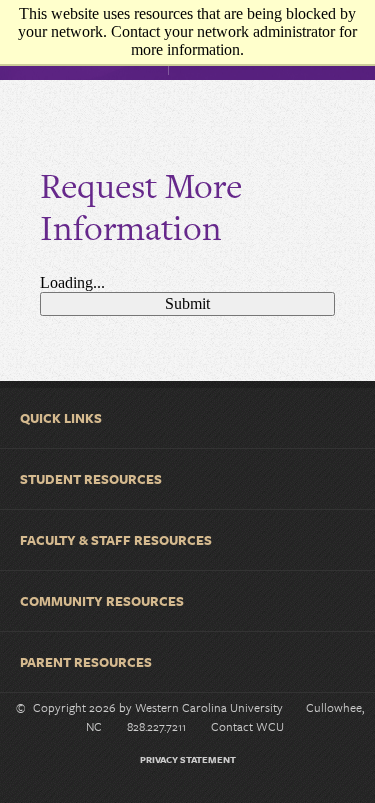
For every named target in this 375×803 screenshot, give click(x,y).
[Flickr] (245, 790)
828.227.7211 (156, 726)
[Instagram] (149, 790)
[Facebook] (117, 790)
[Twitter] (181, 790)
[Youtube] (213, 790)
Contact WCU (247, 726)
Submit (187, 303)
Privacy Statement (188, 759)
